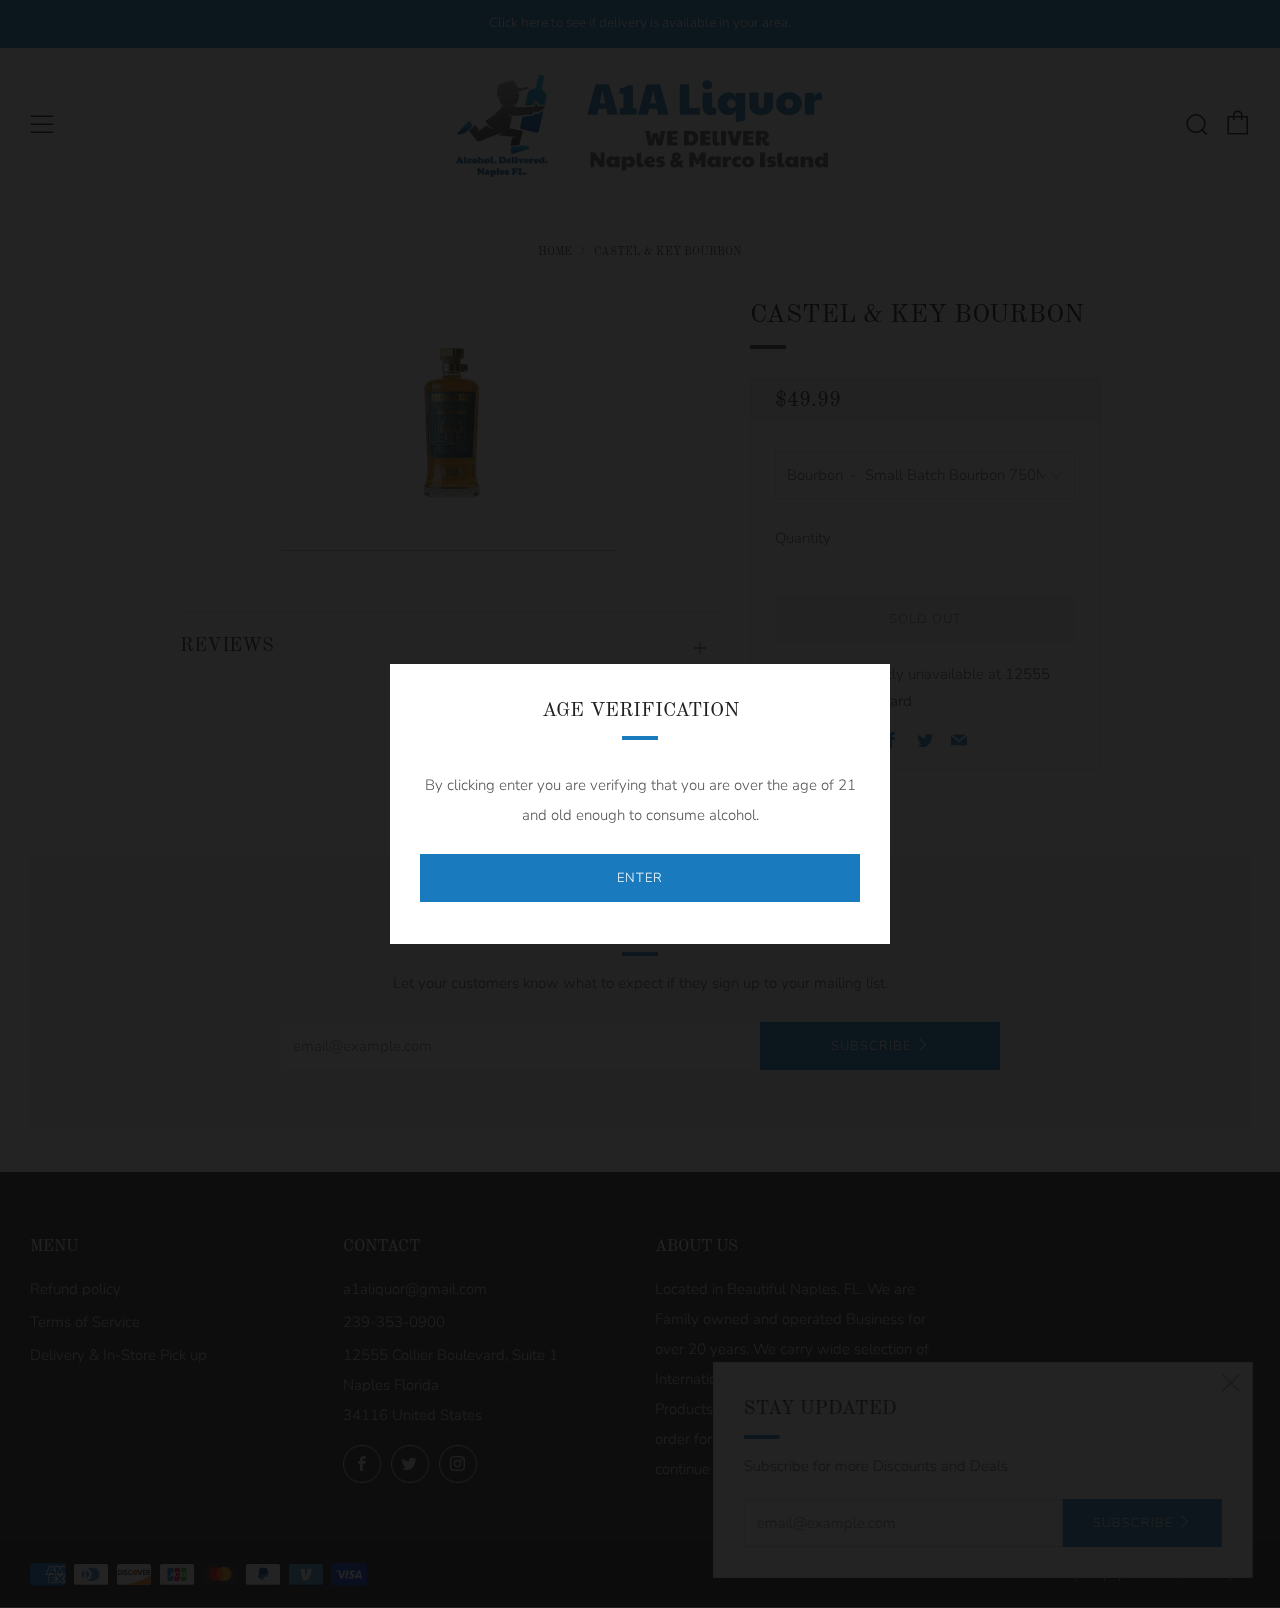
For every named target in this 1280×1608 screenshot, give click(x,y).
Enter (640, 878)
